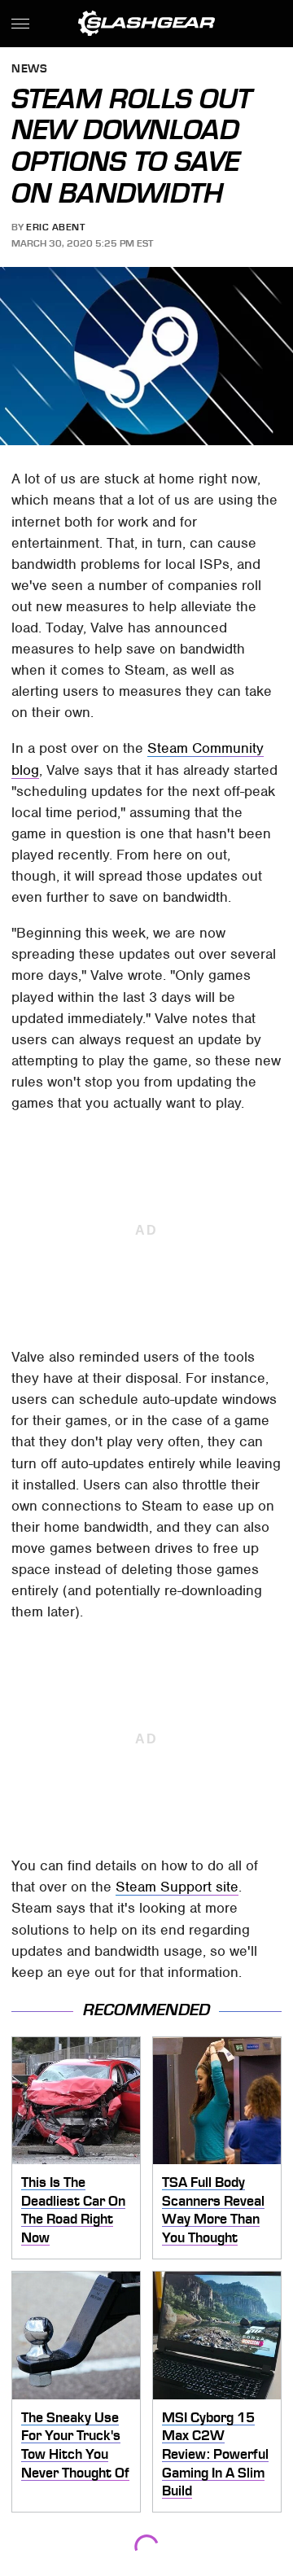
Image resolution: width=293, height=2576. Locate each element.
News (29, 70)
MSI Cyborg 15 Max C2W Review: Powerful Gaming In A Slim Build (215, 2454)
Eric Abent (55, 227)
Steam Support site (177, 1887)
